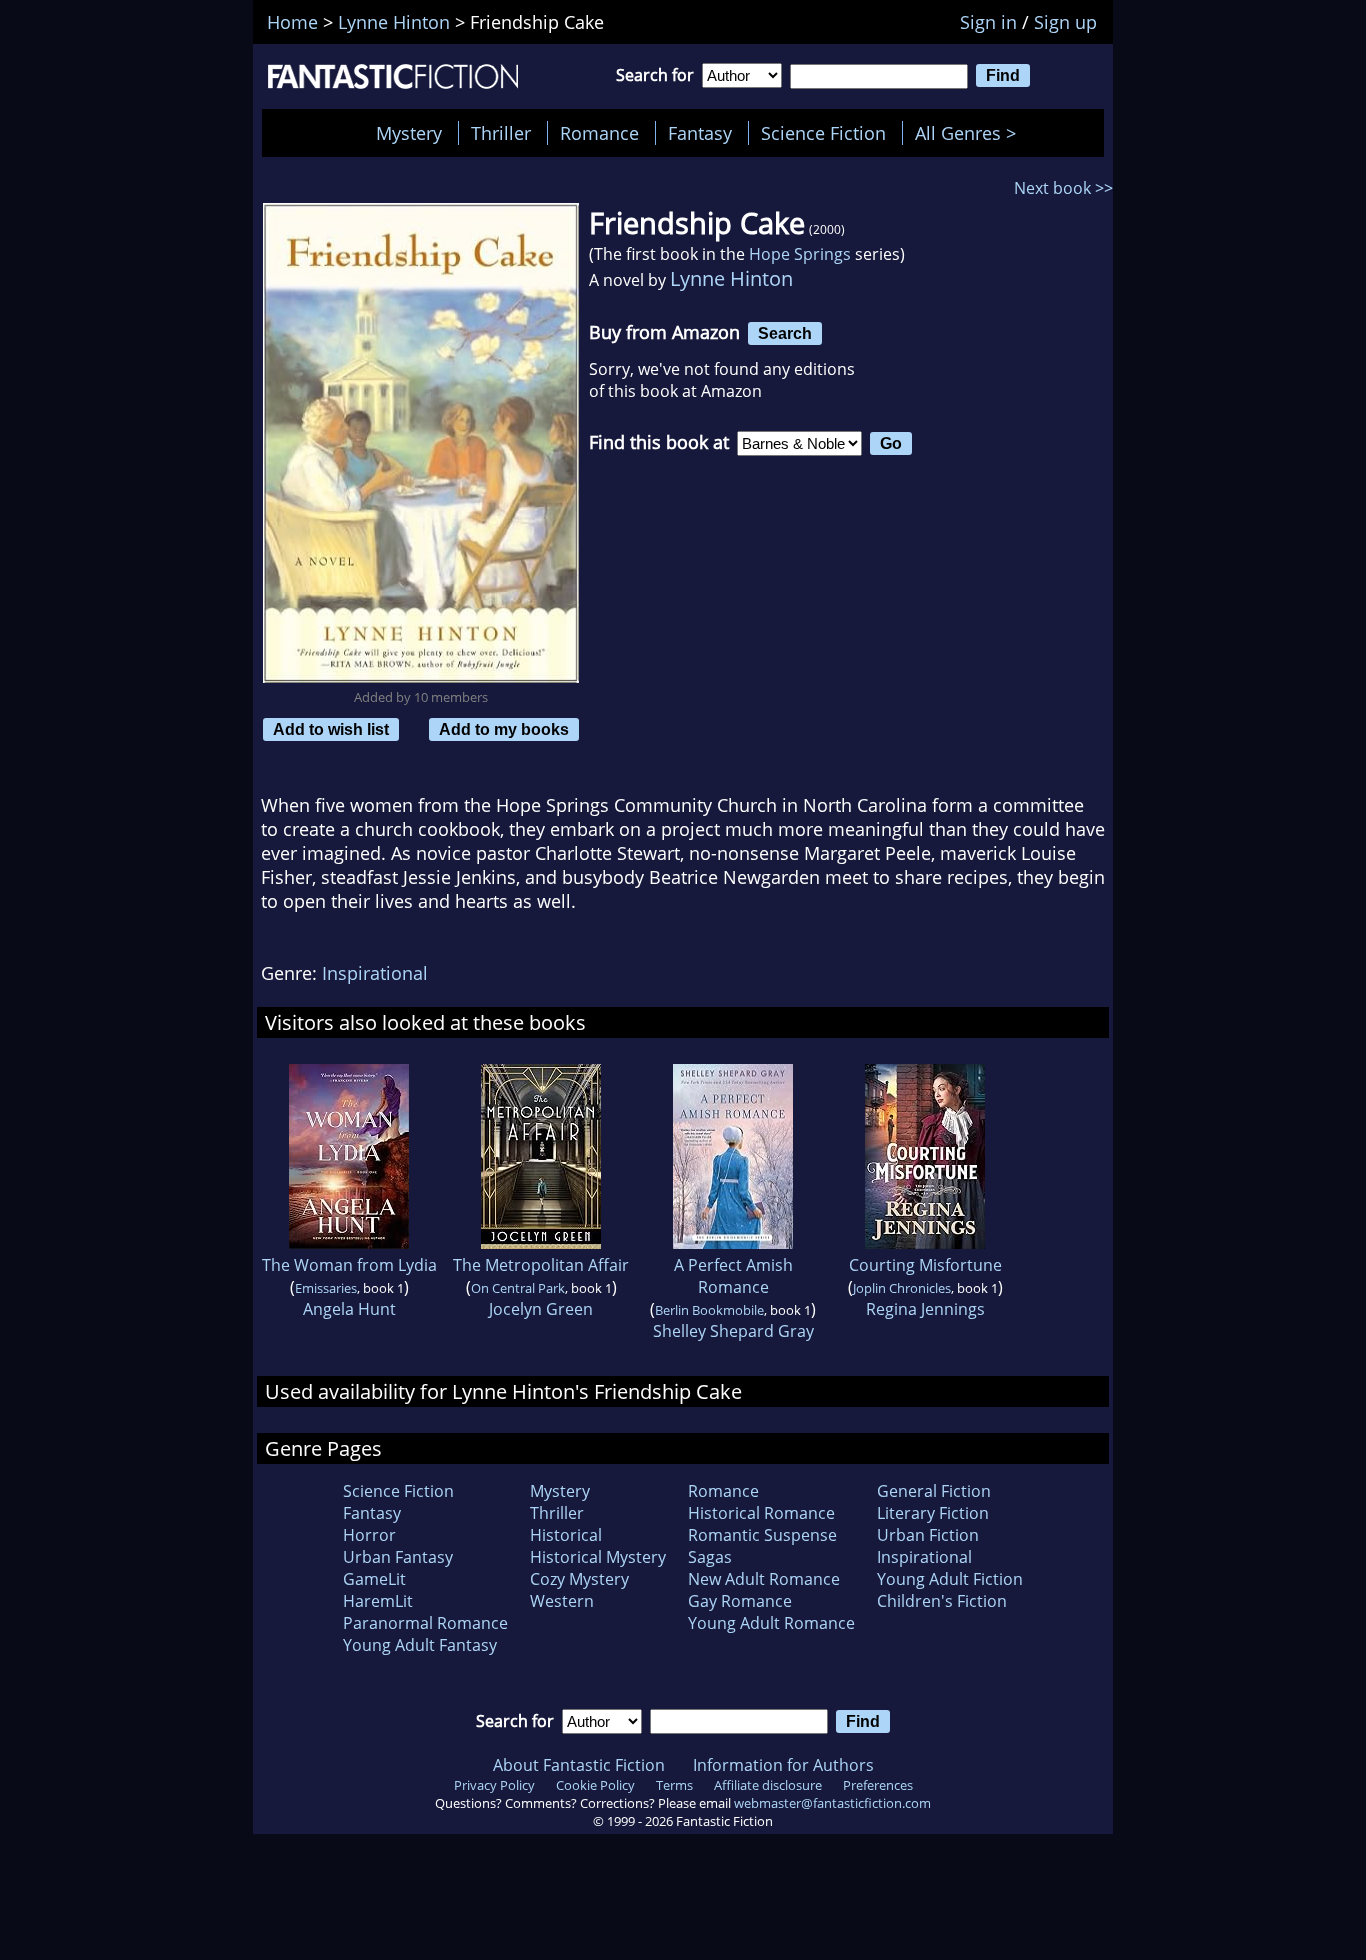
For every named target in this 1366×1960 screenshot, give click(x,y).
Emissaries (326, 1288)
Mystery (409, 133)
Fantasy (700, 133)
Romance (599, 133)
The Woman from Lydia (349, 1265)
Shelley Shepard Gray (733, 1331)
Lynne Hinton (731, 278)
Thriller (501, 133)
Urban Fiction (928, 1535)
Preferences (878, 1785)
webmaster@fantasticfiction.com (832, 1803)
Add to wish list (331, 729)
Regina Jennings (925, 1309)
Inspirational (375, 973)
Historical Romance (761, 1513)
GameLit (374, 1579)
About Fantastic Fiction (579, 1765)
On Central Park (518, 1288)
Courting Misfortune (925, 1265)
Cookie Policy (595, 1785)
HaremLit (378, 1601)
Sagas (710, 1557)
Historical (566, 1535)
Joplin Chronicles (902, 1288)
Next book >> (1063, 188)
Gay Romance (740, 1601)
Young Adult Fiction (950, 1579)
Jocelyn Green (541, 1309)
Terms (674, 1785)
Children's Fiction (942, 1601)
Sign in (988, 22)
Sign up (1065, 22)
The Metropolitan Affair (541, 1265)
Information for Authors (783, 1765)
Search (785, 333)
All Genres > (970, 133)
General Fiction (934, 1491)
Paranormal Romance (425, 1623)
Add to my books (504, 729)
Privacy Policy (494, 1785)
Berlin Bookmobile (709, 1310)
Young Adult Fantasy (420, 1645)
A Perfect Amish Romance (733, 1276)
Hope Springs (800, 254)
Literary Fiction (933, 1513)
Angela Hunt (349, 1309)
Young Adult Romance (771, 1623)
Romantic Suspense (762, 1535)
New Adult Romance (764, 1579)
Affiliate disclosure (768, 1785)
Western (562, 1601)
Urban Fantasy (398, 1557)
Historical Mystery (598, 1557)
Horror (369, 1535)
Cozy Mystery (579, 1579)
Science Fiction (823, 133)
